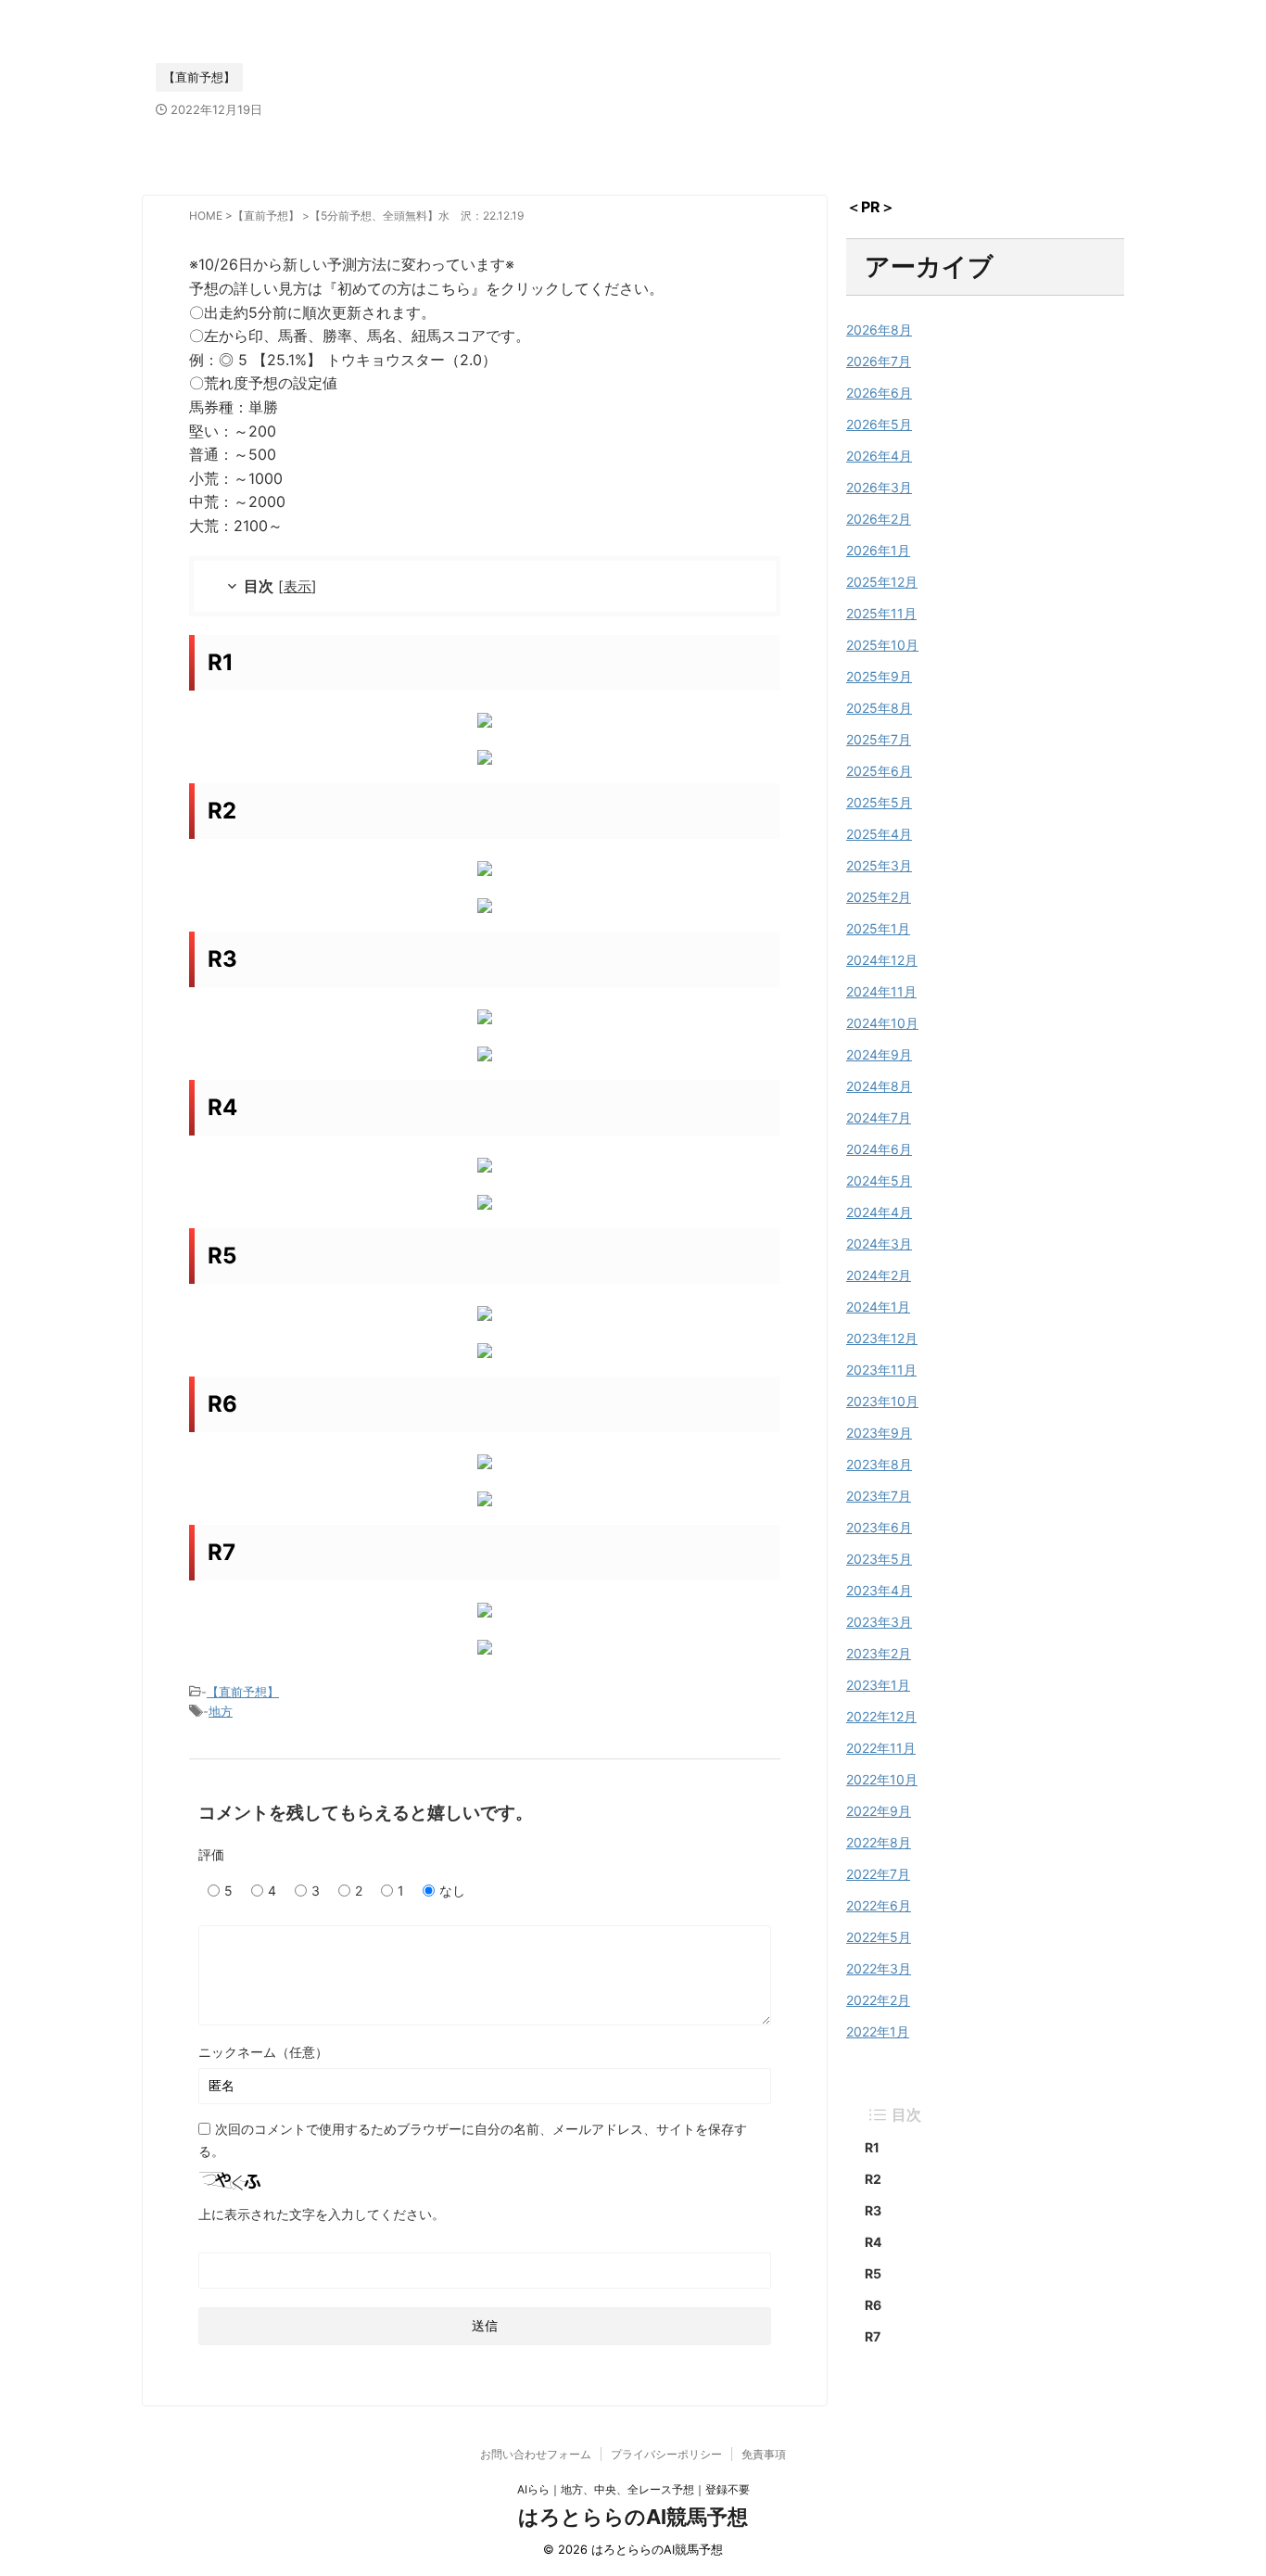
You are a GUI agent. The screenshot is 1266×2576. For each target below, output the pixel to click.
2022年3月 (879, 1968)
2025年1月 (878, 928)
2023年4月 (879, 1590)
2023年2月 (879, 1653)
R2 (873, 2179)
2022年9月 (879, 1811)
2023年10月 (882, 1401)
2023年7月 (879, 1496)
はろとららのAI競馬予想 (633, 2517)
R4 (873, 2242)
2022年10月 (882, 1779)
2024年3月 (879, 1244)
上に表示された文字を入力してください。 (322, 2214)
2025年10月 (882, 645)
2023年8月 (879, 1464)
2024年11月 (881, 991)
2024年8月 (879, 1086)
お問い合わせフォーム (536, 2454)
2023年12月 (882, 1338)
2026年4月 (879, 456)
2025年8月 (879, 708)
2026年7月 (879, 361)
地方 (221, 1711)
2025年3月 (879, 865)
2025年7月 (879, 739)
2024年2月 (879, 1275)
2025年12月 (882, 582)
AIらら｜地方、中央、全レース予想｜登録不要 (633, 2489)
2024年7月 (879, 1117)
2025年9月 (879, 676)
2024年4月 (879, 1212)
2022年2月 (878, 2000)
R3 (873, 2210)
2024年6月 (879, 1149)
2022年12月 (881, 1716)
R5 (873, 2273)
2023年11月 (881, 1370)
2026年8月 (879, 330)
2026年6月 (879, 393)
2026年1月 (878, 550)
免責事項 (764, 2454)
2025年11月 (881, 613)
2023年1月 (878, 1685)
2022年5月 (879, 1937)
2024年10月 (882, 1023)
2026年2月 (879, 519)
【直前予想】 (243, 1692)
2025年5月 (879, 802)
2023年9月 (879, 1433)
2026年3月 (879, 487)
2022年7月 (878, 1874)
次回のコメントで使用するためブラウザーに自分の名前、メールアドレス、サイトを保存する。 (473, 2140)
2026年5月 (879, 424)
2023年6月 (879, 1527)
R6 (873, 2305)
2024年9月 (879, 1054)
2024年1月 (878, 1307)
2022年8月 (879, 1842)
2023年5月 (879, 1559)
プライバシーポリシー (666, 2454)
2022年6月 (879, 1905)
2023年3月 (879, 1622)
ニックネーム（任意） (263, 2052)
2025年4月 (879, 834)
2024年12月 (882, 960)
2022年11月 (881, 1748)
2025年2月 (879, 897)
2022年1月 (878, 2031)
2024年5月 (879, 1180)
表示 (298, 586)
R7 (873, 2336)
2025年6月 (879, 771)
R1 (872, 2147)
